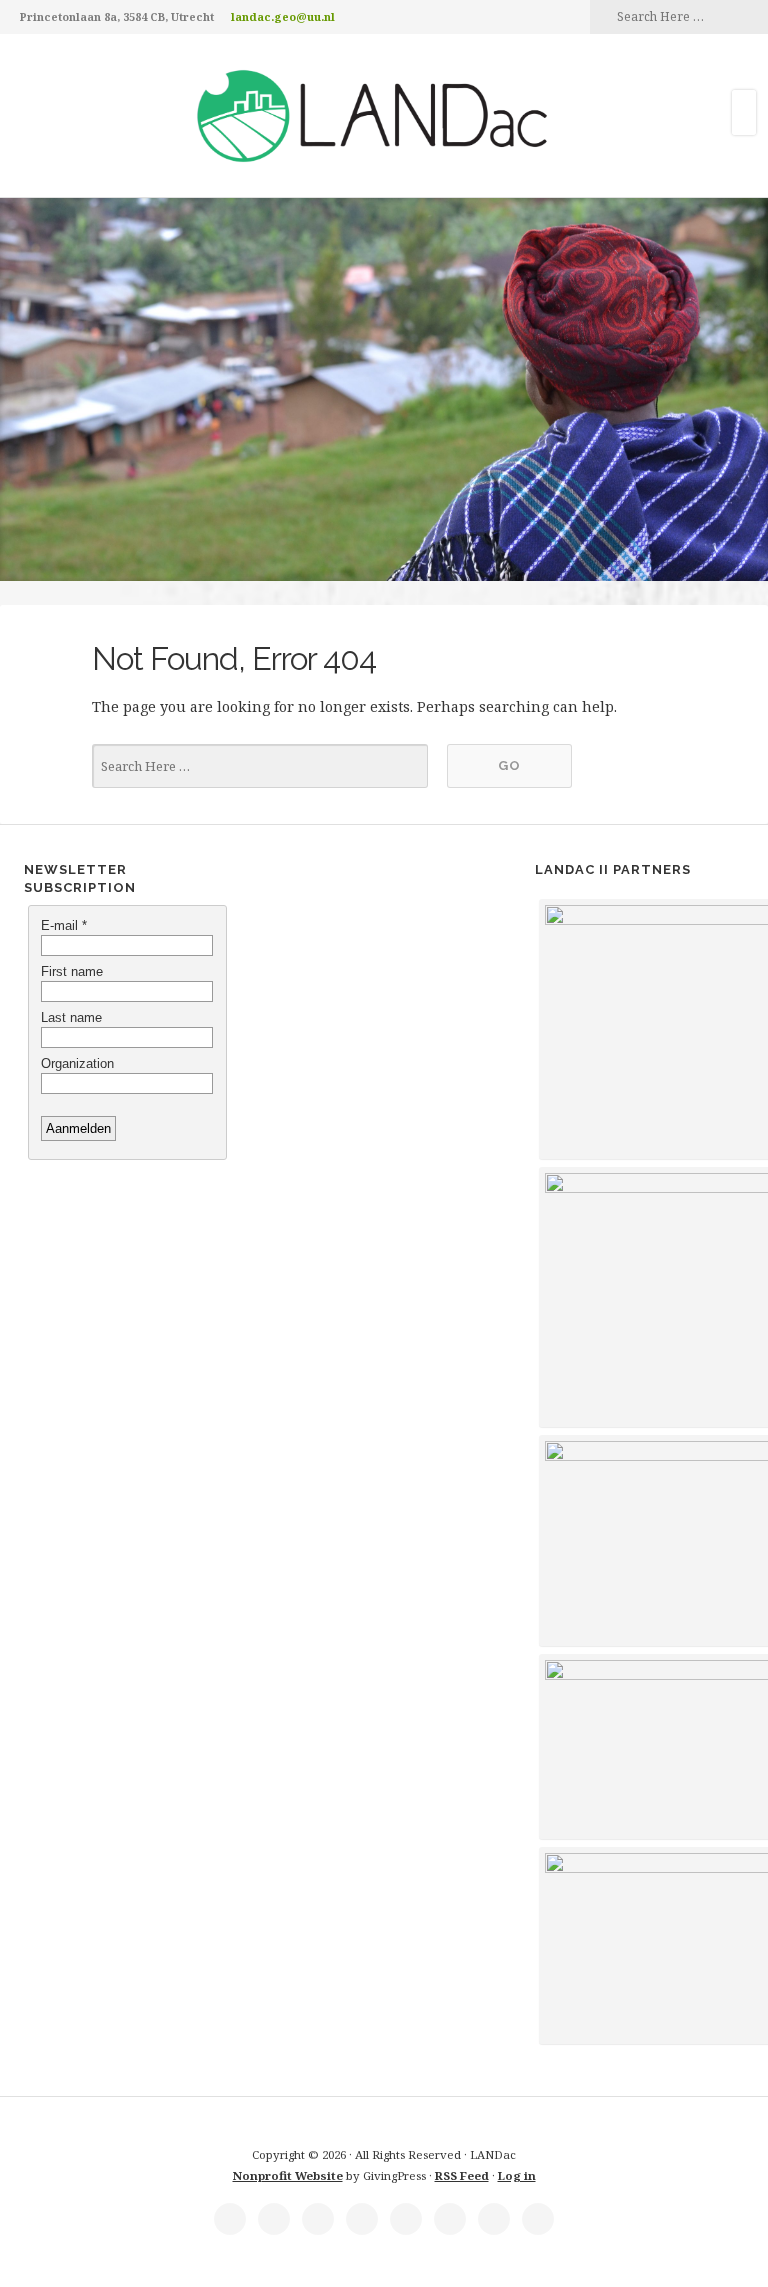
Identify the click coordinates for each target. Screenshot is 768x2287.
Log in (517, 2175)
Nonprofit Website (288, 2175)
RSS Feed (462, 2175)
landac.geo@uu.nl (283, 16)
